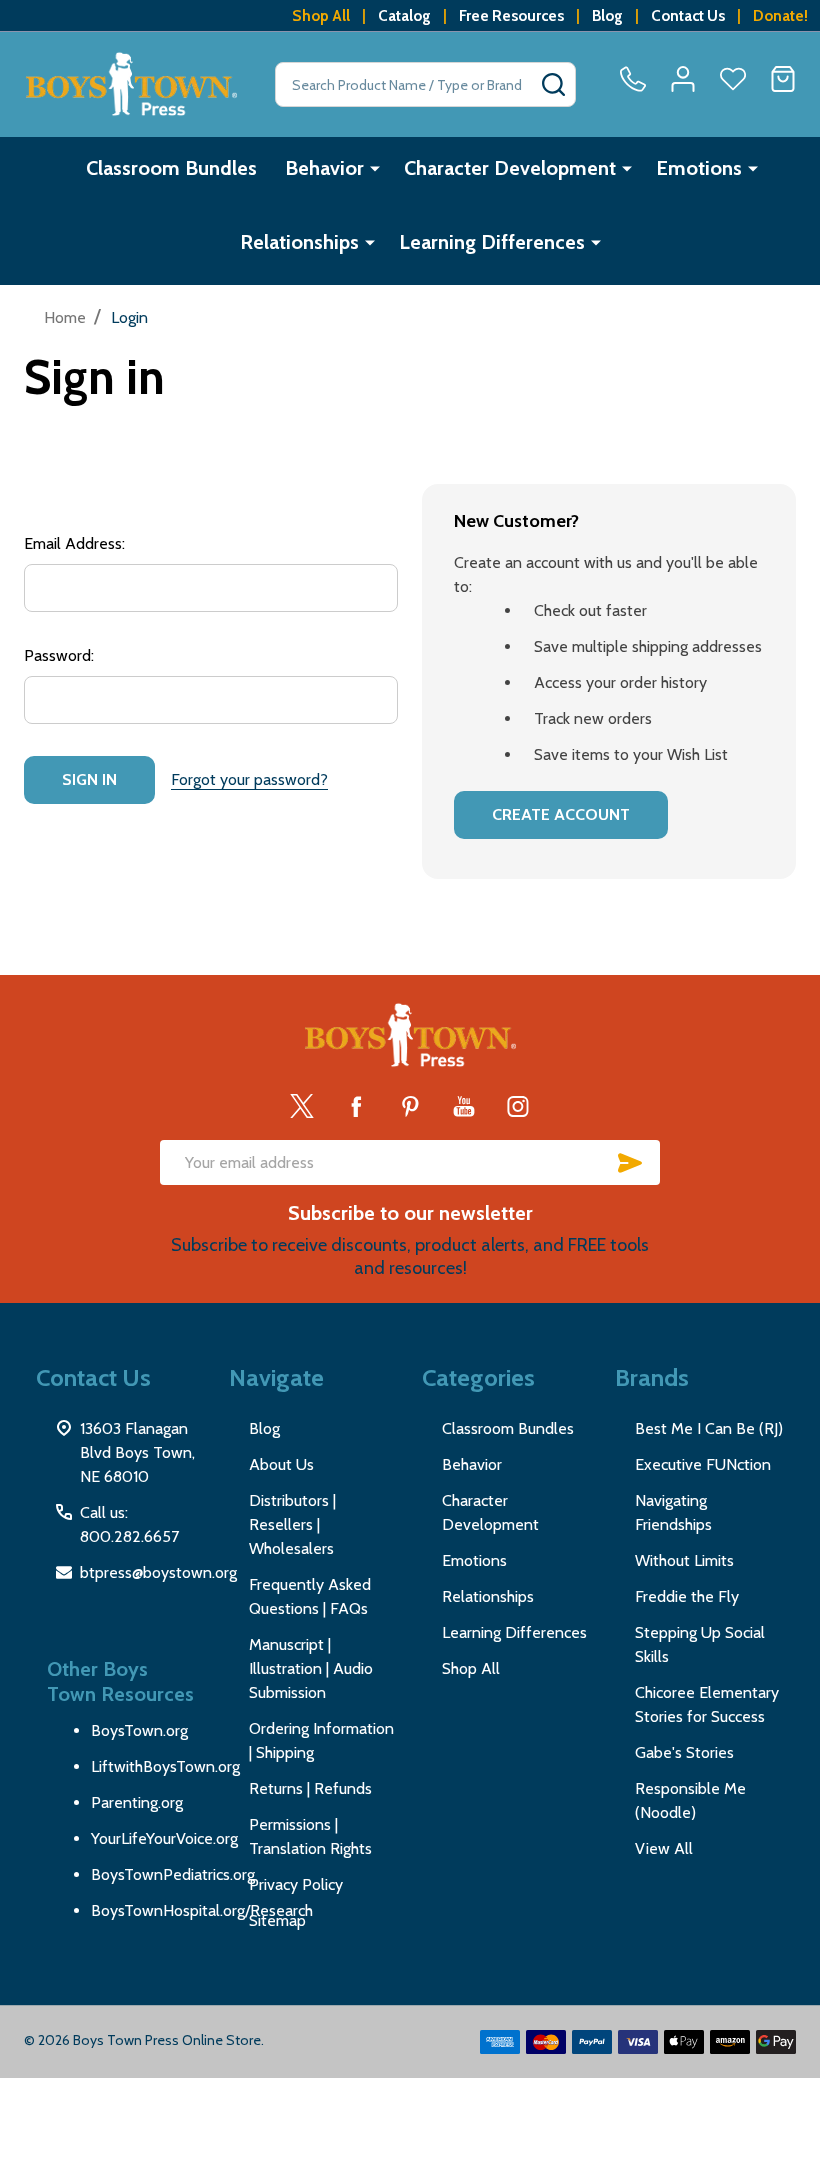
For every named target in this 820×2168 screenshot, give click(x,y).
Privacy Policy (296, 1884)
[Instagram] (518, 1106)
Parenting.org (137, 1802)
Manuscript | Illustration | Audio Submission (311, 1668)
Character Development (510, 168)
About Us (281, 1464)
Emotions (699, 168)
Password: (59, 655)
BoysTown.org (139, 1730)
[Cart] (783, 79)
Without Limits (684, 1560)
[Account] (683, 79)
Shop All (321, 15)
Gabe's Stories (684, 1752)
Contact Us (688, 15)
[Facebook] (356, 1106)
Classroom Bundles (171, 168)
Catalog (404, 15)
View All (664, 1848)
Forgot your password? (249, 779)
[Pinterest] (410, 1106)
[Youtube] (464, 1106)
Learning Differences (492, 242)
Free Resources (511, 15)
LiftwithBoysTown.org (165, 1766)
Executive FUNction (703, 1464)
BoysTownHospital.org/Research (202, 1910)
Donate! (780, 15)
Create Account (561, 814)
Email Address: (74, 543)
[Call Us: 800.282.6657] (633, 79)
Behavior (324, 168)
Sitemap (277, 1920)
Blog (607, 15)
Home (65, 317)
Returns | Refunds (310, 1788)
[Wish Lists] (733, 79)
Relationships (299, 242)
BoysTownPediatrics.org (173, 1874)
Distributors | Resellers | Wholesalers (292, 1524)
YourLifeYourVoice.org (164, 1838)
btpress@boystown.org (158, 1572)
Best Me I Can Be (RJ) (709, 1428)
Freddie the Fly (687, 1596)
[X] (302, 1106)
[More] (375, 168)
